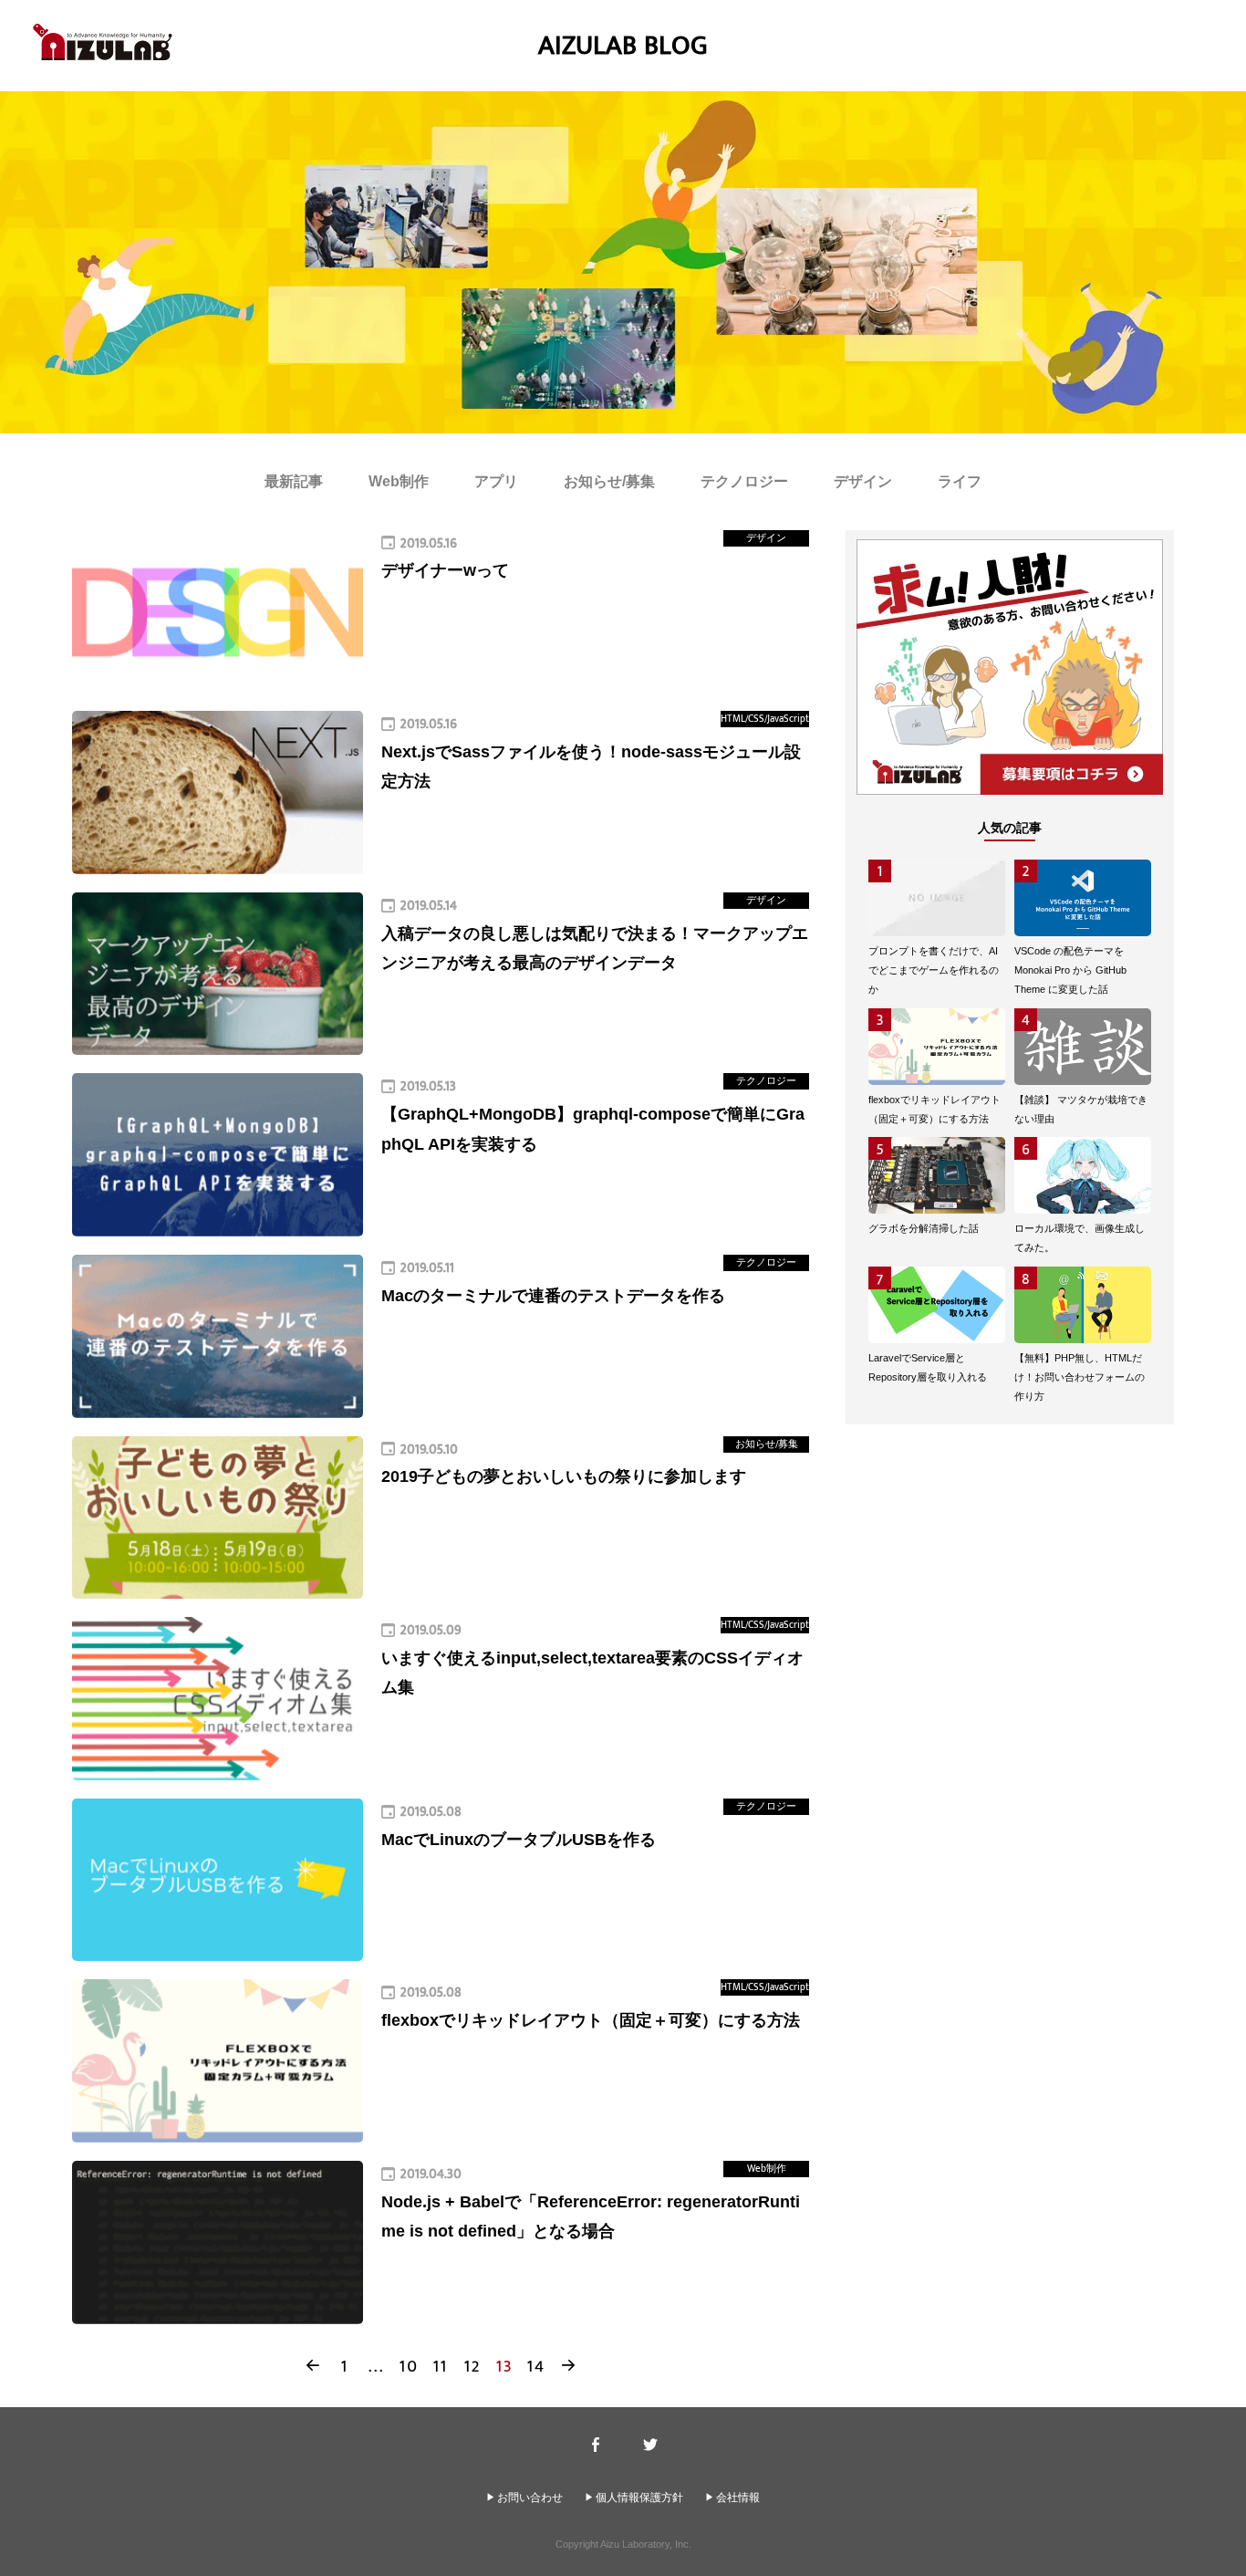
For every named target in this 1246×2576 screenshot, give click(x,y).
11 (441, 2366)
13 (505, 2366)
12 (473, 2366)
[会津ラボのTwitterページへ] (651, 2445)
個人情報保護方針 (639, 2498)
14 (536, 2366)
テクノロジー (744, 481)
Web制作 (399, 481)
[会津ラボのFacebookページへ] (596, 2445)
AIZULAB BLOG (623, 46)
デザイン (863, 481)
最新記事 (294, 481)
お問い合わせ (530, 2498)
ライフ (960, 481)
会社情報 (738, 2498)
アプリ (496, 481)
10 (409, 2366)
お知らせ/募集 (609, 481)
